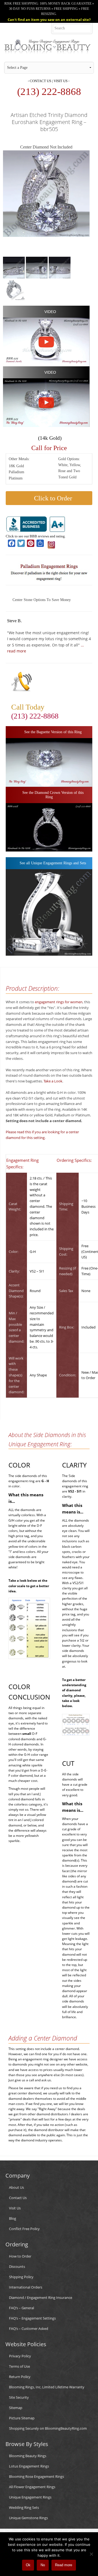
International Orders (26, 2287)
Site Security (19, 2397)
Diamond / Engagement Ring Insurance (41, 2298)
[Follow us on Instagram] (51, 544)
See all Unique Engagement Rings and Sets (52, 863)
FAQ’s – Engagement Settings (32, 2318)
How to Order (20, 2256)
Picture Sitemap (22, 2418)
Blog (13, 2218)
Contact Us (40, 81)
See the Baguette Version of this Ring (52, 732)
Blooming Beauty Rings (28, 2456)
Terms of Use (19, 2366)
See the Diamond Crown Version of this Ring (52, 795)
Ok (28, 2565)
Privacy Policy (20, 2356)
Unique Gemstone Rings (28, 2518)
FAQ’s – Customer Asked (29, 2329)
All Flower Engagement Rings (32, 2487)
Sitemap (16, 2408)
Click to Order (52, 498)
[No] (91, 2554)
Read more (64, 2565)
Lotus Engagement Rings (29, 2466)
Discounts (17, 2267)
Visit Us (61, 81)
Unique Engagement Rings (30, 2497)
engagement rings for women (59, 1002)
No (43, 2565)
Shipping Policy (21, 2277)
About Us (16, 2187)
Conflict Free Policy (24, 2229)
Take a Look (53, 1081)
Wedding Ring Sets (24, 2507)
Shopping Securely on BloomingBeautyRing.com (48, 2428)
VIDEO (50, 312)
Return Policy (20, 2377)
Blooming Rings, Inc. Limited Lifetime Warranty (47, 2387)
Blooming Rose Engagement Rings (36, 2476)
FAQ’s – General (22, 2308)
